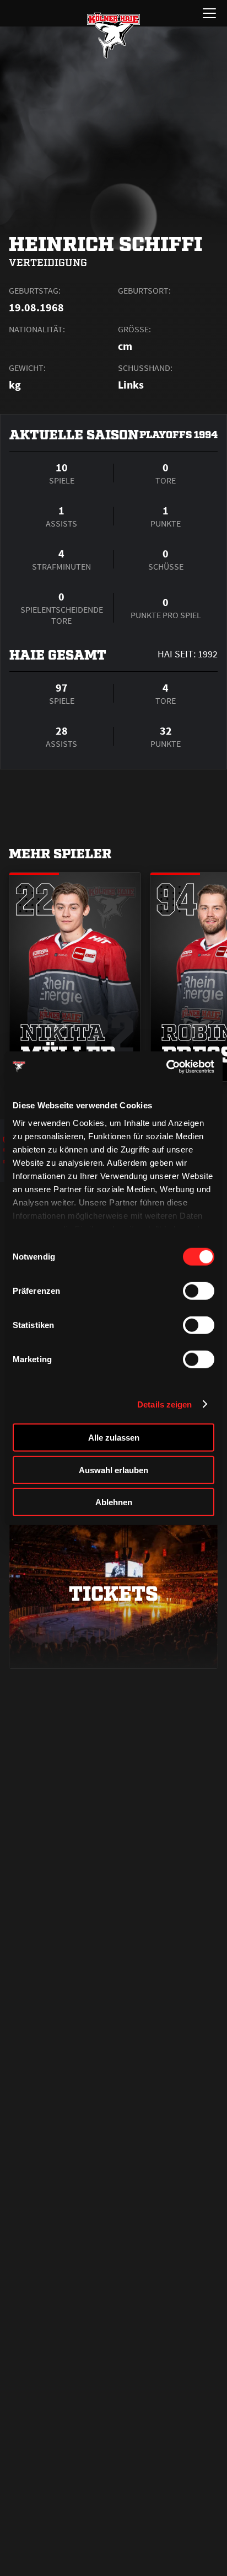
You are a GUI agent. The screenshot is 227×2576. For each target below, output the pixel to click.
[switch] (199, 1291)
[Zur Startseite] (113, 35)
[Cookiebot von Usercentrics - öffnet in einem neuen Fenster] (166, 1066)
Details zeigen (164, 1404)
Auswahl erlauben (113, 1470)
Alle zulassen (114, 1438)
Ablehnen (114, 1502)
